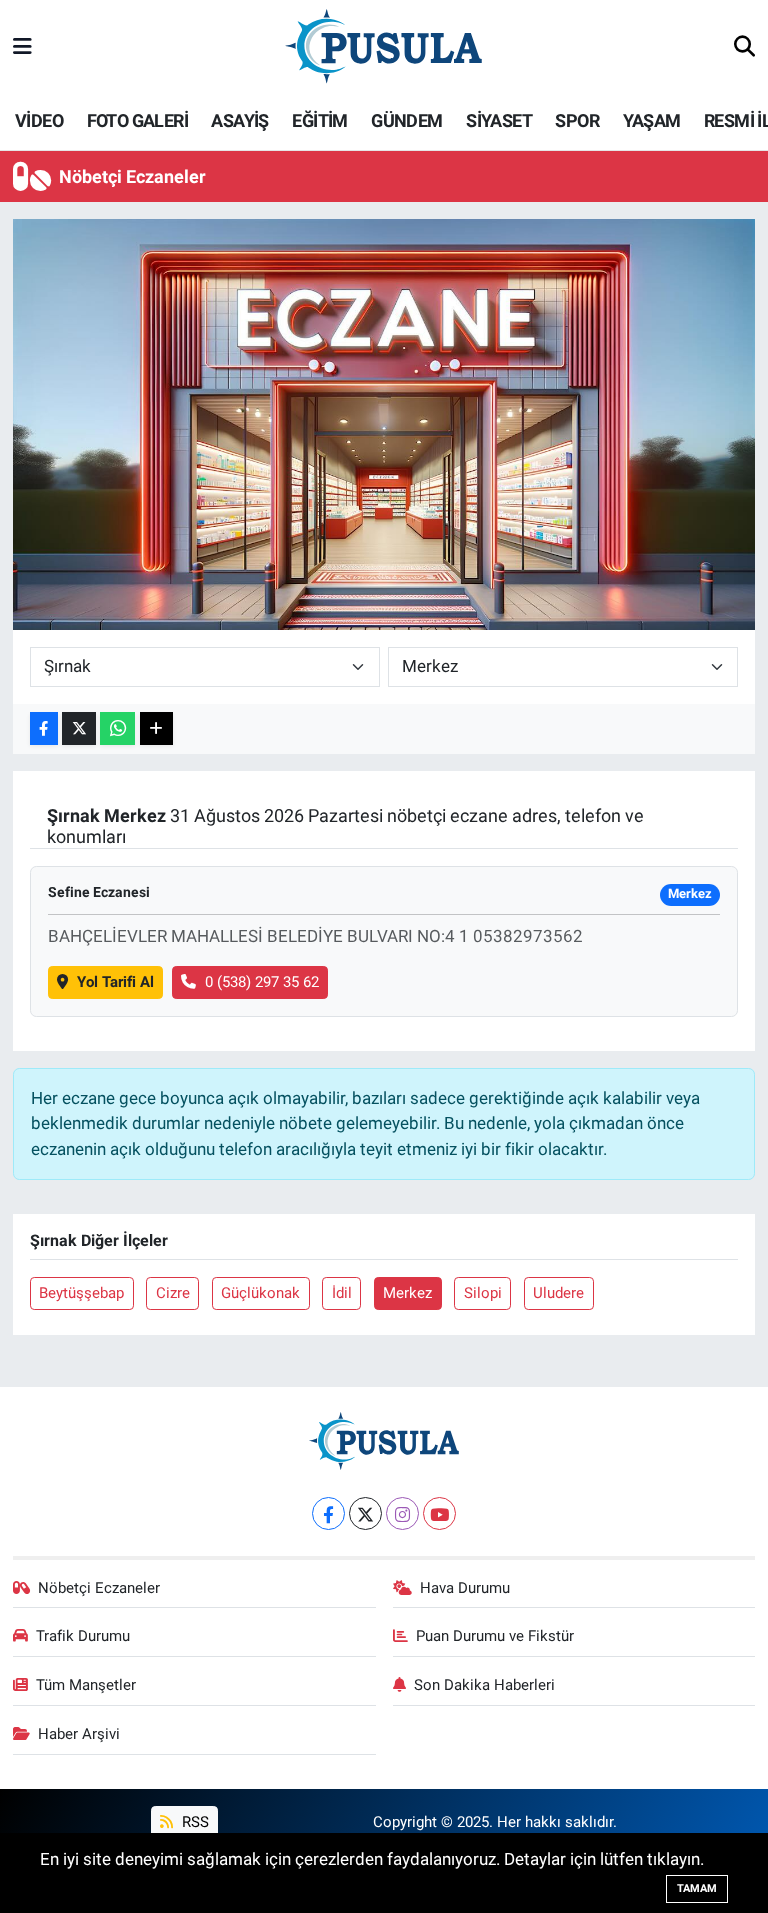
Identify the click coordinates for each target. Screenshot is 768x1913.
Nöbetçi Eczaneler (99, 1588)
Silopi (483, 1293)
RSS (193, 1822)
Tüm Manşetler (86, 1685)
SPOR (577, 120)
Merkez (407, 1293)
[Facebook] (328, 1513)
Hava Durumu (465, 1588)
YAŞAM (652, 120)
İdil (342, 1293)
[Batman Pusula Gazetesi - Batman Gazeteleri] (383, 46)
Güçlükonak (260, 1293)
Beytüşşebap (81, 1293)
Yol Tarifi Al (115, 982)
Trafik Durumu (83, 1636)
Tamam (697, 1888)
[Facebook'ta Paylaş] (44, 728)
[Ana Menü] (22, 47)
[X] (365, 1513)
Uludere (558, 1293)
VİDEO (39, 120)
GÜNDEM (406, 120)
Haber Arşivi (79, 1734)
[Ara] (744, 48)
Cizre (173, 1293)
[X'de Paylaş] (79, 728)
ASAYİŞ (239, 120)
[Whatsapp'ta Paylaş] (117, 728)
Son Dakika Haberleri (484, 1685)
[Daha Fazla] (156, 728)
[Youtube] (439, 1513)
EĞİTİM (319, 120)
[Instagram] (402, 1513)
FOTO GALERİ (137, 120)
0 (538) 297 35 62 (262, 982)
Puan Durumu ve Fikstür (495, 1636)
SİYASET (499, 120)
